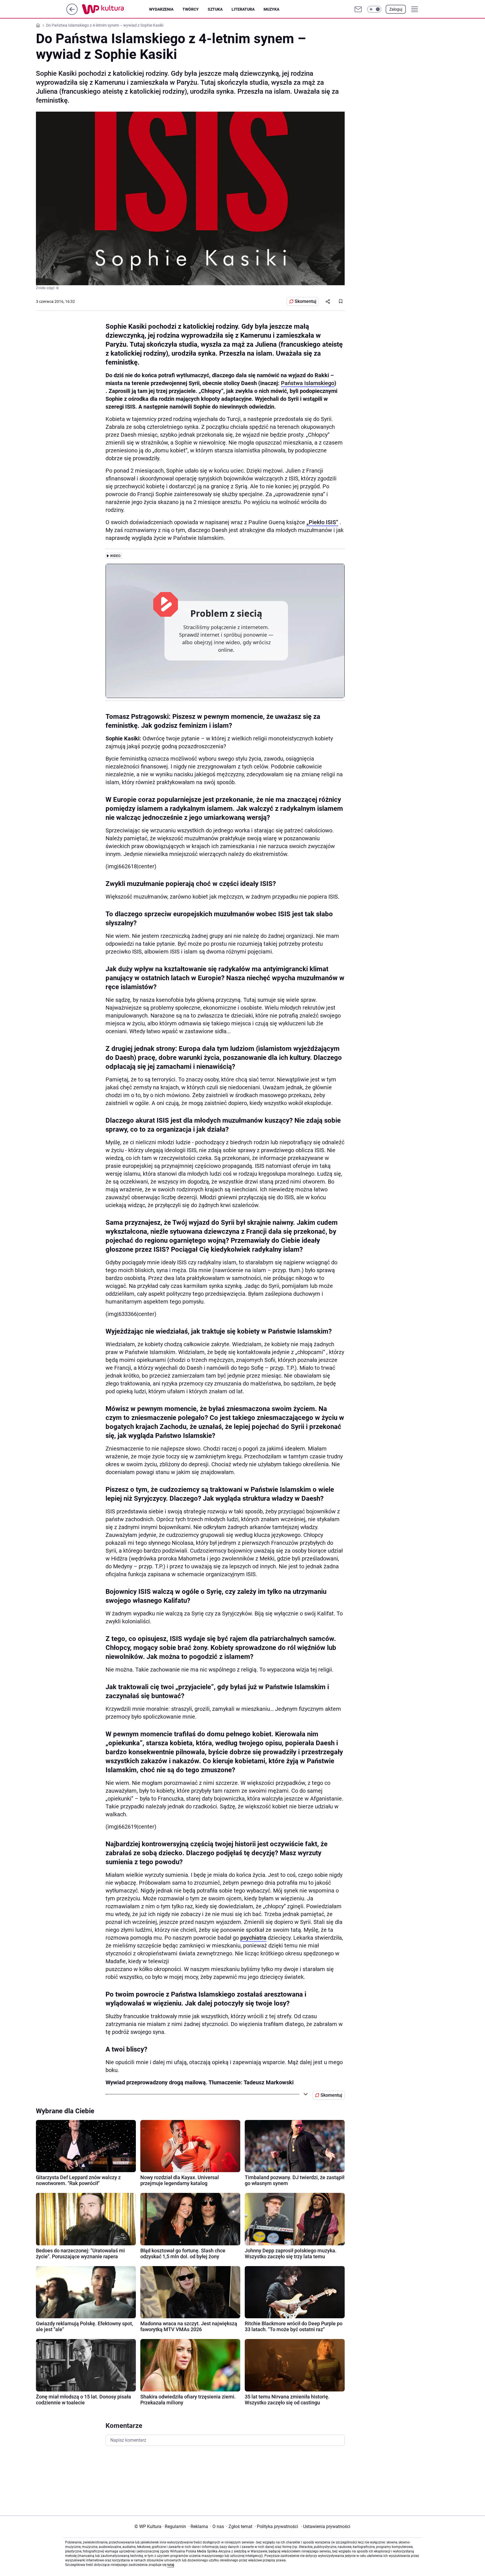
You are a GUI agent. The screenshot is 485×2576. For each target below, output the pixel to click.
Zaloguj (396, 9)
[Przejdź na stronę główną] (72, 13)
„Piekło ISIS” (322, 522)
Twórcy (191, 9)
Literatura (243, 9)
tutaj (171, 2565)
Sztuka (215, 9)
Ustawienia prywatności (326, 2526)
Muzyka (271, 9)
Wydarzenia (161, 9)
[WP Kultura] (115, 9)
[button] (374, 9)
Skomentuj (306, 301)
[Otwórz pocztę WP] (358, 9)
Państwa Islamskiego (308, 383)
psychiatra (253, 1938)
